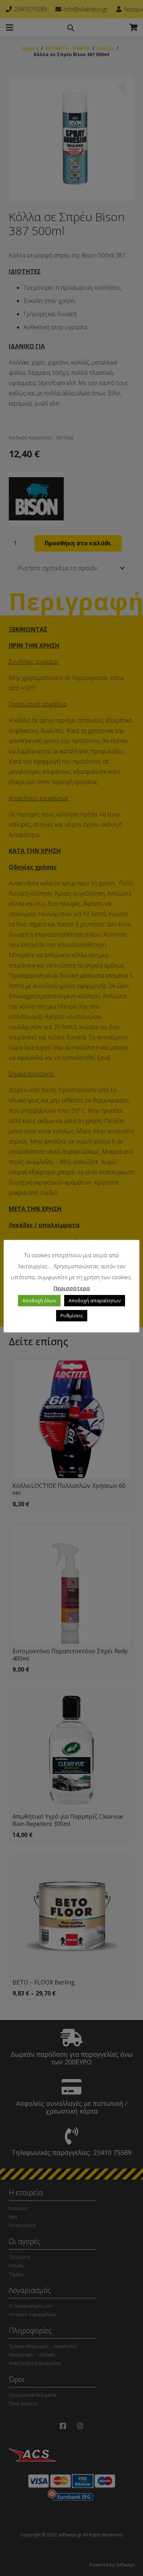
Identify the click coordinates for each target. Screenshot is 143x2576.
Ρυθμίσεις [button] (72, 1316)
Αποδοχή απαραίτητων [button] (95, 1300)
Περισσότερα (72, 1288)
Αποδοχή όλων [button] (39, 1300)
